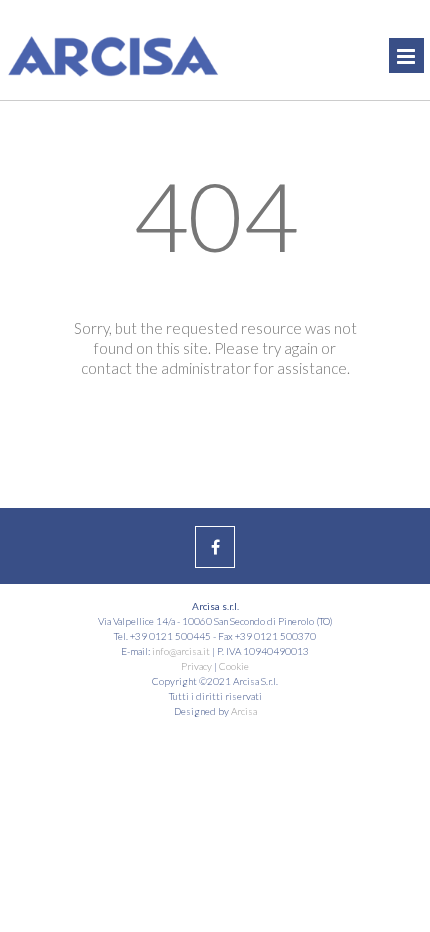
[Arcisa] (89, 45)
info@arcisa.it (181, 651)
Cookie (234, 666)
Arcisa (244, 711)
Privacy (196, 666)
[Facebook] (215, 547)
